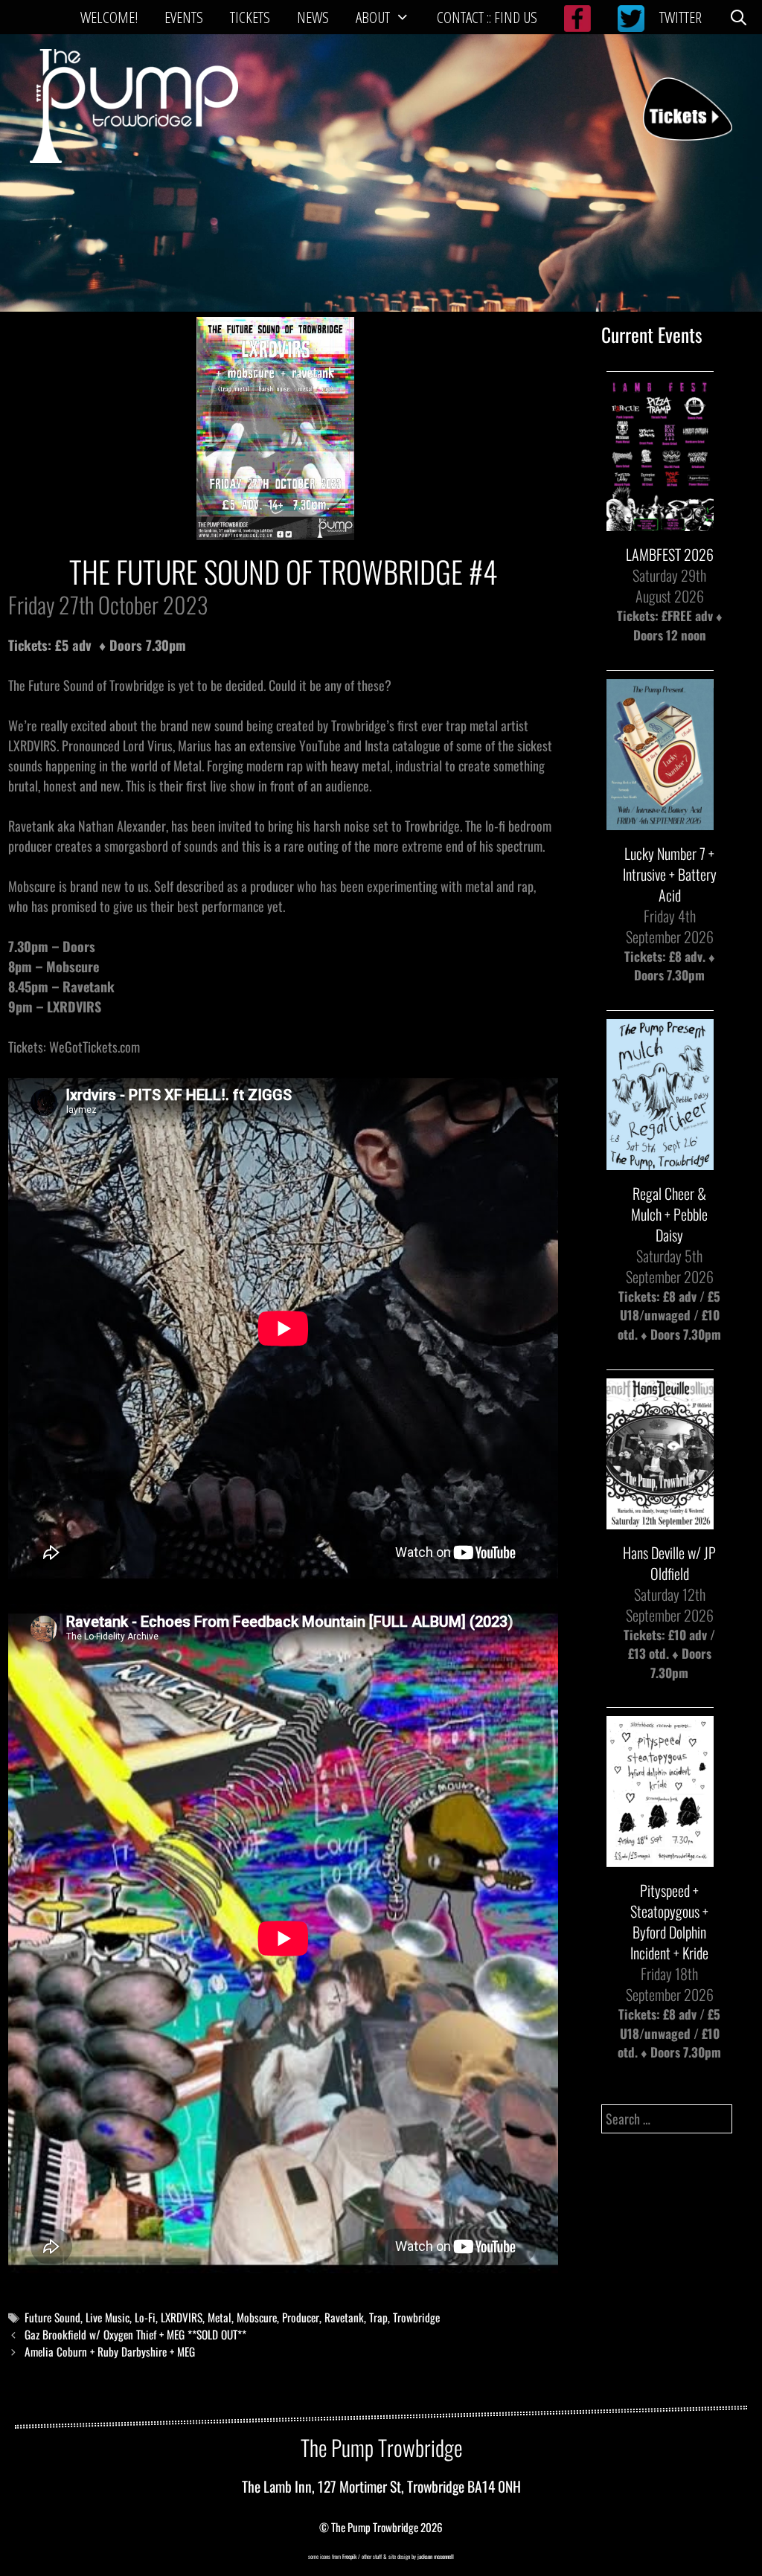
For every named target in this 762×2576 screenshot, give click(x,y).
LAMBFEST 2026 (670, 554)
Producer (301, 2317)
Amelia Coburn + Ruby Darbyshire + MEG (110, 2351)
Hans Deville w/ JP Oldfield (669, 1563)
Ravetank (344, 2317)
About (373, 17)
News (313, 17)
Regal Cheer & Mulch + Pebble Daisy (669, 1214)
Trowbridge (416, 2317)
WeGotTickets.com (95, 1047)
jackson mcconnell (435, 2556)
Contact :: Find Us (487, 17)
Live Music (108, 2317)
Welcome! (109, 17)
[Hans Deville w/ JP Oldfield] (660, 1519)
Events (184, 17)
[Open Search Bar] (739, 17)
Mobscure (257, 2317)
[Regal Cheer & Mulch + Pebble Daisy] (660, 1160)
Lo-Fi (145, 2317)
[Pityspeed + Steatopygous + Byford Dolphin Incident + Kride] (660, 1858)
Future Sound (52, 2317)
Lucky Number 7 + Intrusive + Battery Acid (670, 874)
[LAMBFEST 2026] (660, 522)
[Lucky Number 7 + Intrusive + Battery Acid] (660, 820)
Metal (220, 2317)
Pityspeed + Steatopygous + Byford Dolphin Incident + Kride (669, 1921)
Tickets (250, 17)
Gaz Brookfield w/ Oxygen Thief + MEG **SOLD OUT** (135, 2334)
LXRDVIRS (182, 2317)
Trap (378, 2317)
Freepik (349, 2556)
